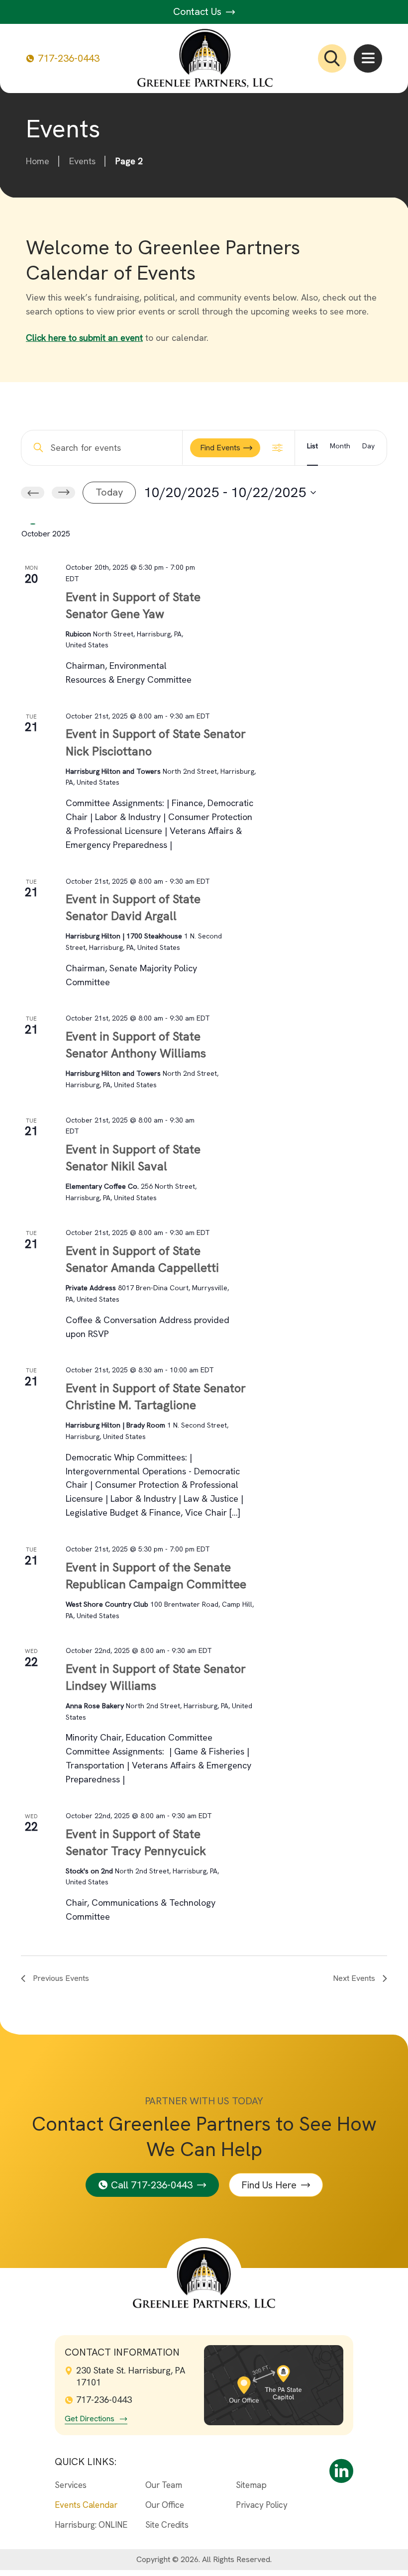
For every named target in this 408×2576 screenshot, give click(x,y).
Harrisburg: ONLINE (91, 2525)
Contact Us (199, 11)
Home (38, 161)
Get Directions (90, 2419)
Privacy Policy (262, 2505)
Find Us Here (269, 2185)
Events (82, 161)
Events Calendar (86, 2505)
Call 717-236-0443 (152, 2185)
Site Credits (167, 2525)
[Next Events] (63, 493)
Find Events (220, 448)
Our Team (164, 2485)
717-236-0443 (69, 58)
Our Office (165, 2505)
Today (109, 492)
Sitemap (251, 2485)
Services (71, 2485)
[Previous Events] (33, 493)
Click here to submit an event (84, 338)
